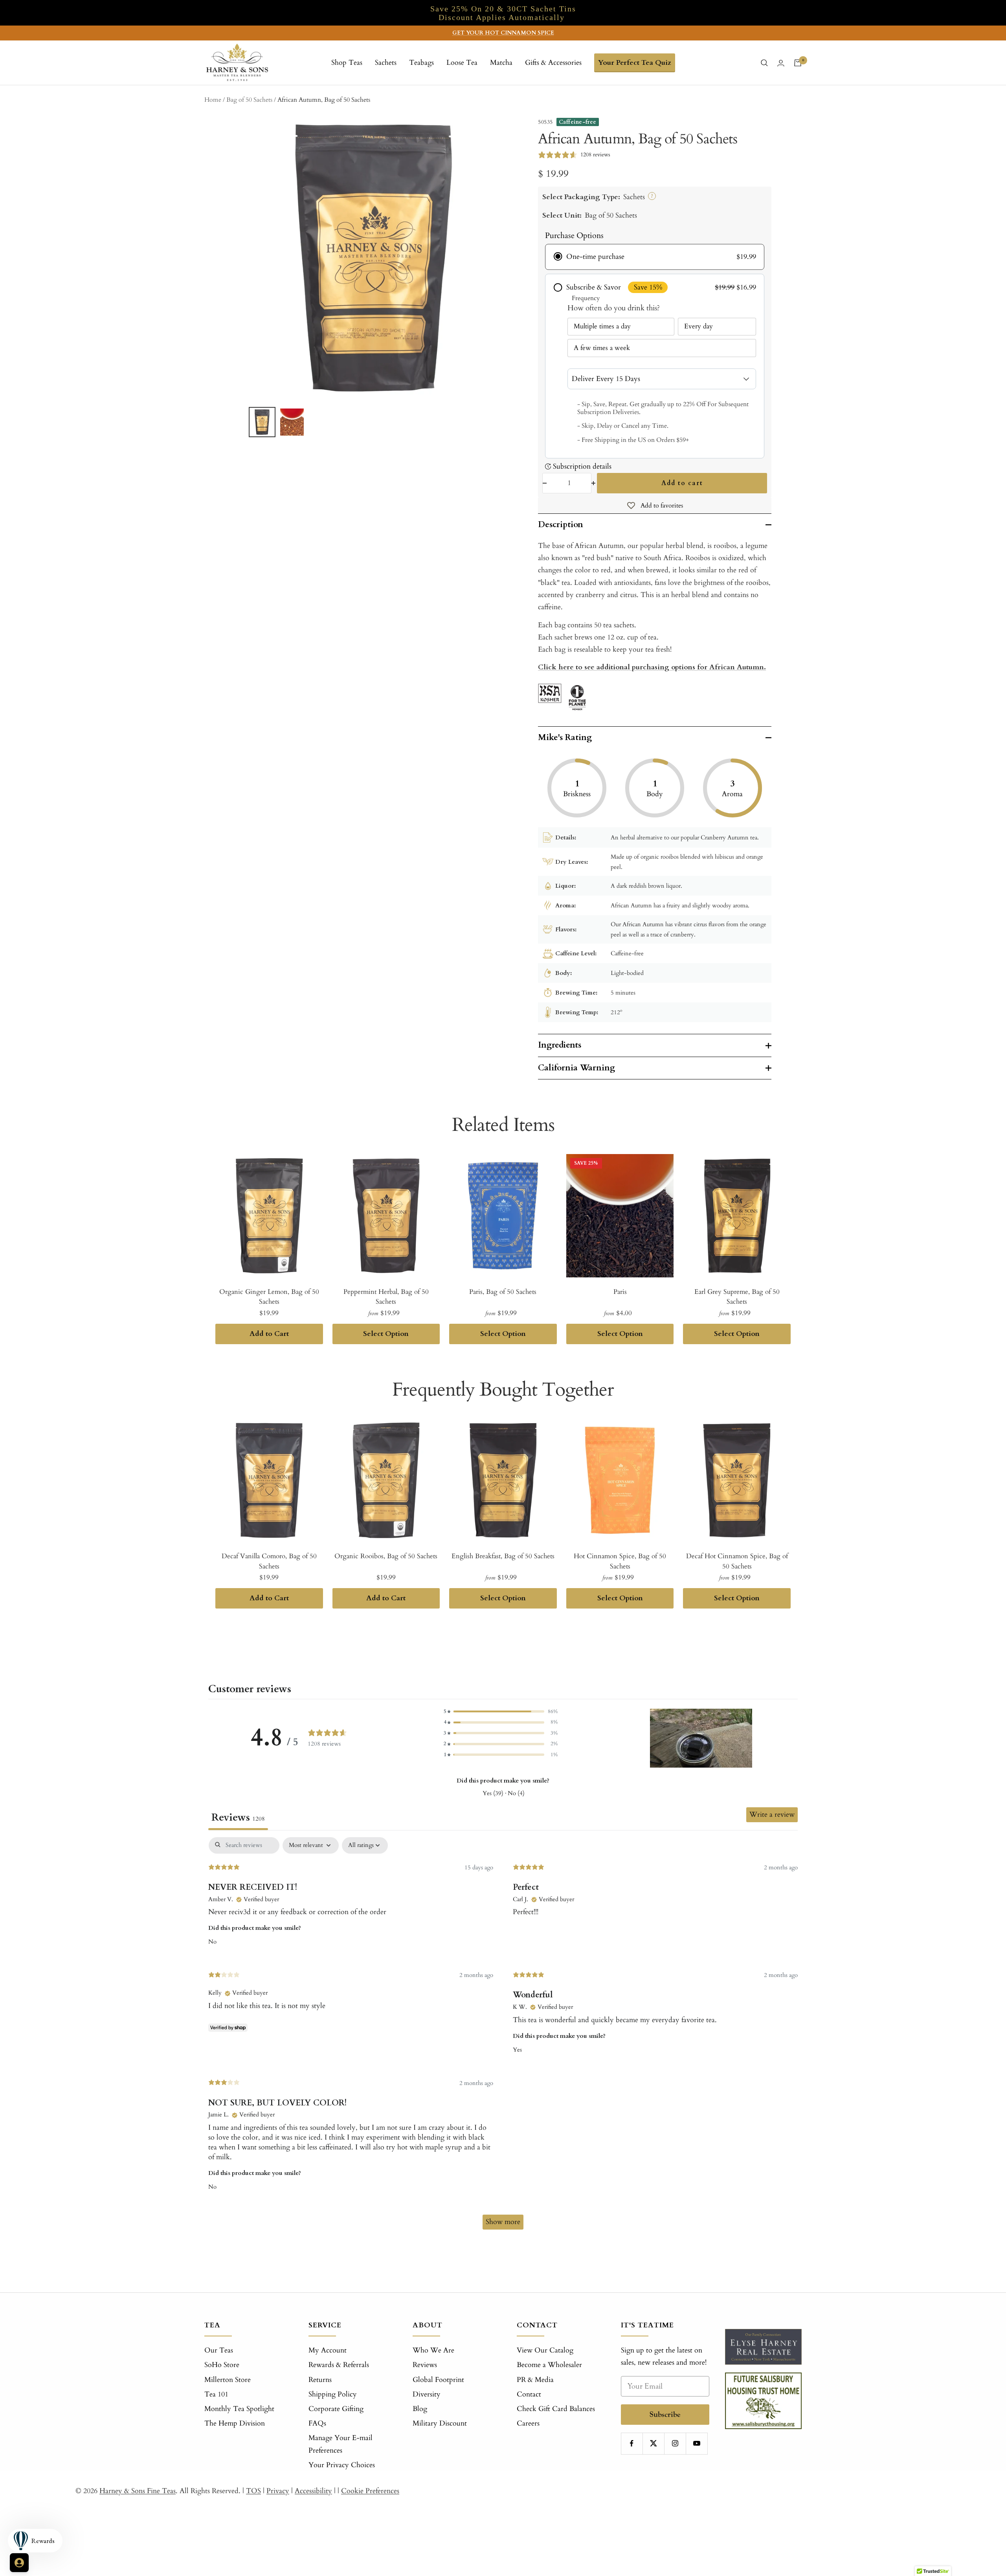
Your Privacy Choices (342, 2465)
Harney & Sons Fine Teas (138, 2491)
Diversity (427, 2394)
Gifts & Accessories (553, 63)
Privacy (278, 2491)
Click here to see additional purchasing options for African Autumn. (652, 667)
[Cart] (798, 63)
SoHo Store (222, 2365)
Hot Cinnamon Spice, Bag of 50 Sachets (620, 1561)
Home (213, 100)
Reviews (425, 2365)
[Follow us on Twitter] (653, 2443)
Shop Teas (347, 63)
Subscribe (665, 2414)
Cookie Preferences (370, 2491)
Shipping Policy (333, 2394)
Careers (528, 2423)
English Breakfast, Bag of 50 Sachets (503, 1556)
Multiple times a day (602, 326)
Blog (420, 2409)
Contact (529, 2394)
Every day (699, 326)
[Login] (781, 63)
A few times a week (602, 348)
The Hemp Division (235, 2423)
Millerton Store (228, 2380)
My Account (328, 2350)
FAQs (317, 2423)
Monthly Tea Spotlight (239, 2409)
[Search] (764, 63)
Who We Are (433, 2350)
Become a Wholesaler (549, 2365)
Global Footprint (438, 2380)
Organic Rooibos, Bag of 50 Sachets (386, 1556)
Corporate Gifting (336, 2409)
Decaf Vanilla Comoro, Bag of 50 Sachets (269, 1561)
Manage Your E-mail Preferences (341, 2444)
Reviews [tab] (238, 1817)
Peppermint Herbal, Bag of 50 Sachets (386, 1297)
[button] (501, 1712)
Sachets (386, 63)
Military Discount (440, 2423)
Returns (320, 2380)
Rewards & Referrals (339, 2365)
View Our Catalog (545, 2350)
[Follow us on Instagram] (675, 2443)
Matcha (501, 63)
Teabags (421, 63)
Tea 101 (216, 2394)
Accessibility (313, 2491)
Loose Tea (462, 63)
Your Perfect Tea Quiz (635, 63)
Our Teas (219, 2350)
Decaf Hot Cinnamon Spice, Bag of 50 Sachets (737, 1561)
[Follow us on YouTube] (697, 2443)
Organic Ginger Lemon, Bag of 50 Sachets (269, 1297)
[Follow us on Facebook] (632, 2443)
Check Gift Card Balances (556, 2409)
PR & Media (535, 2380)
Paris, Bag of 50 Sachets (503, 1292)
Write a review (772, 1815)
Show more (503, 2222)
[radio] (655, 257)
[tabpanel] (503, 2037)
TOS (253, 2491)
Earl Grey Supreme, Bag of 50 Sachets (737, 1297)
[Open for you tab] (19, 2563)
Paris (620, 1292)
